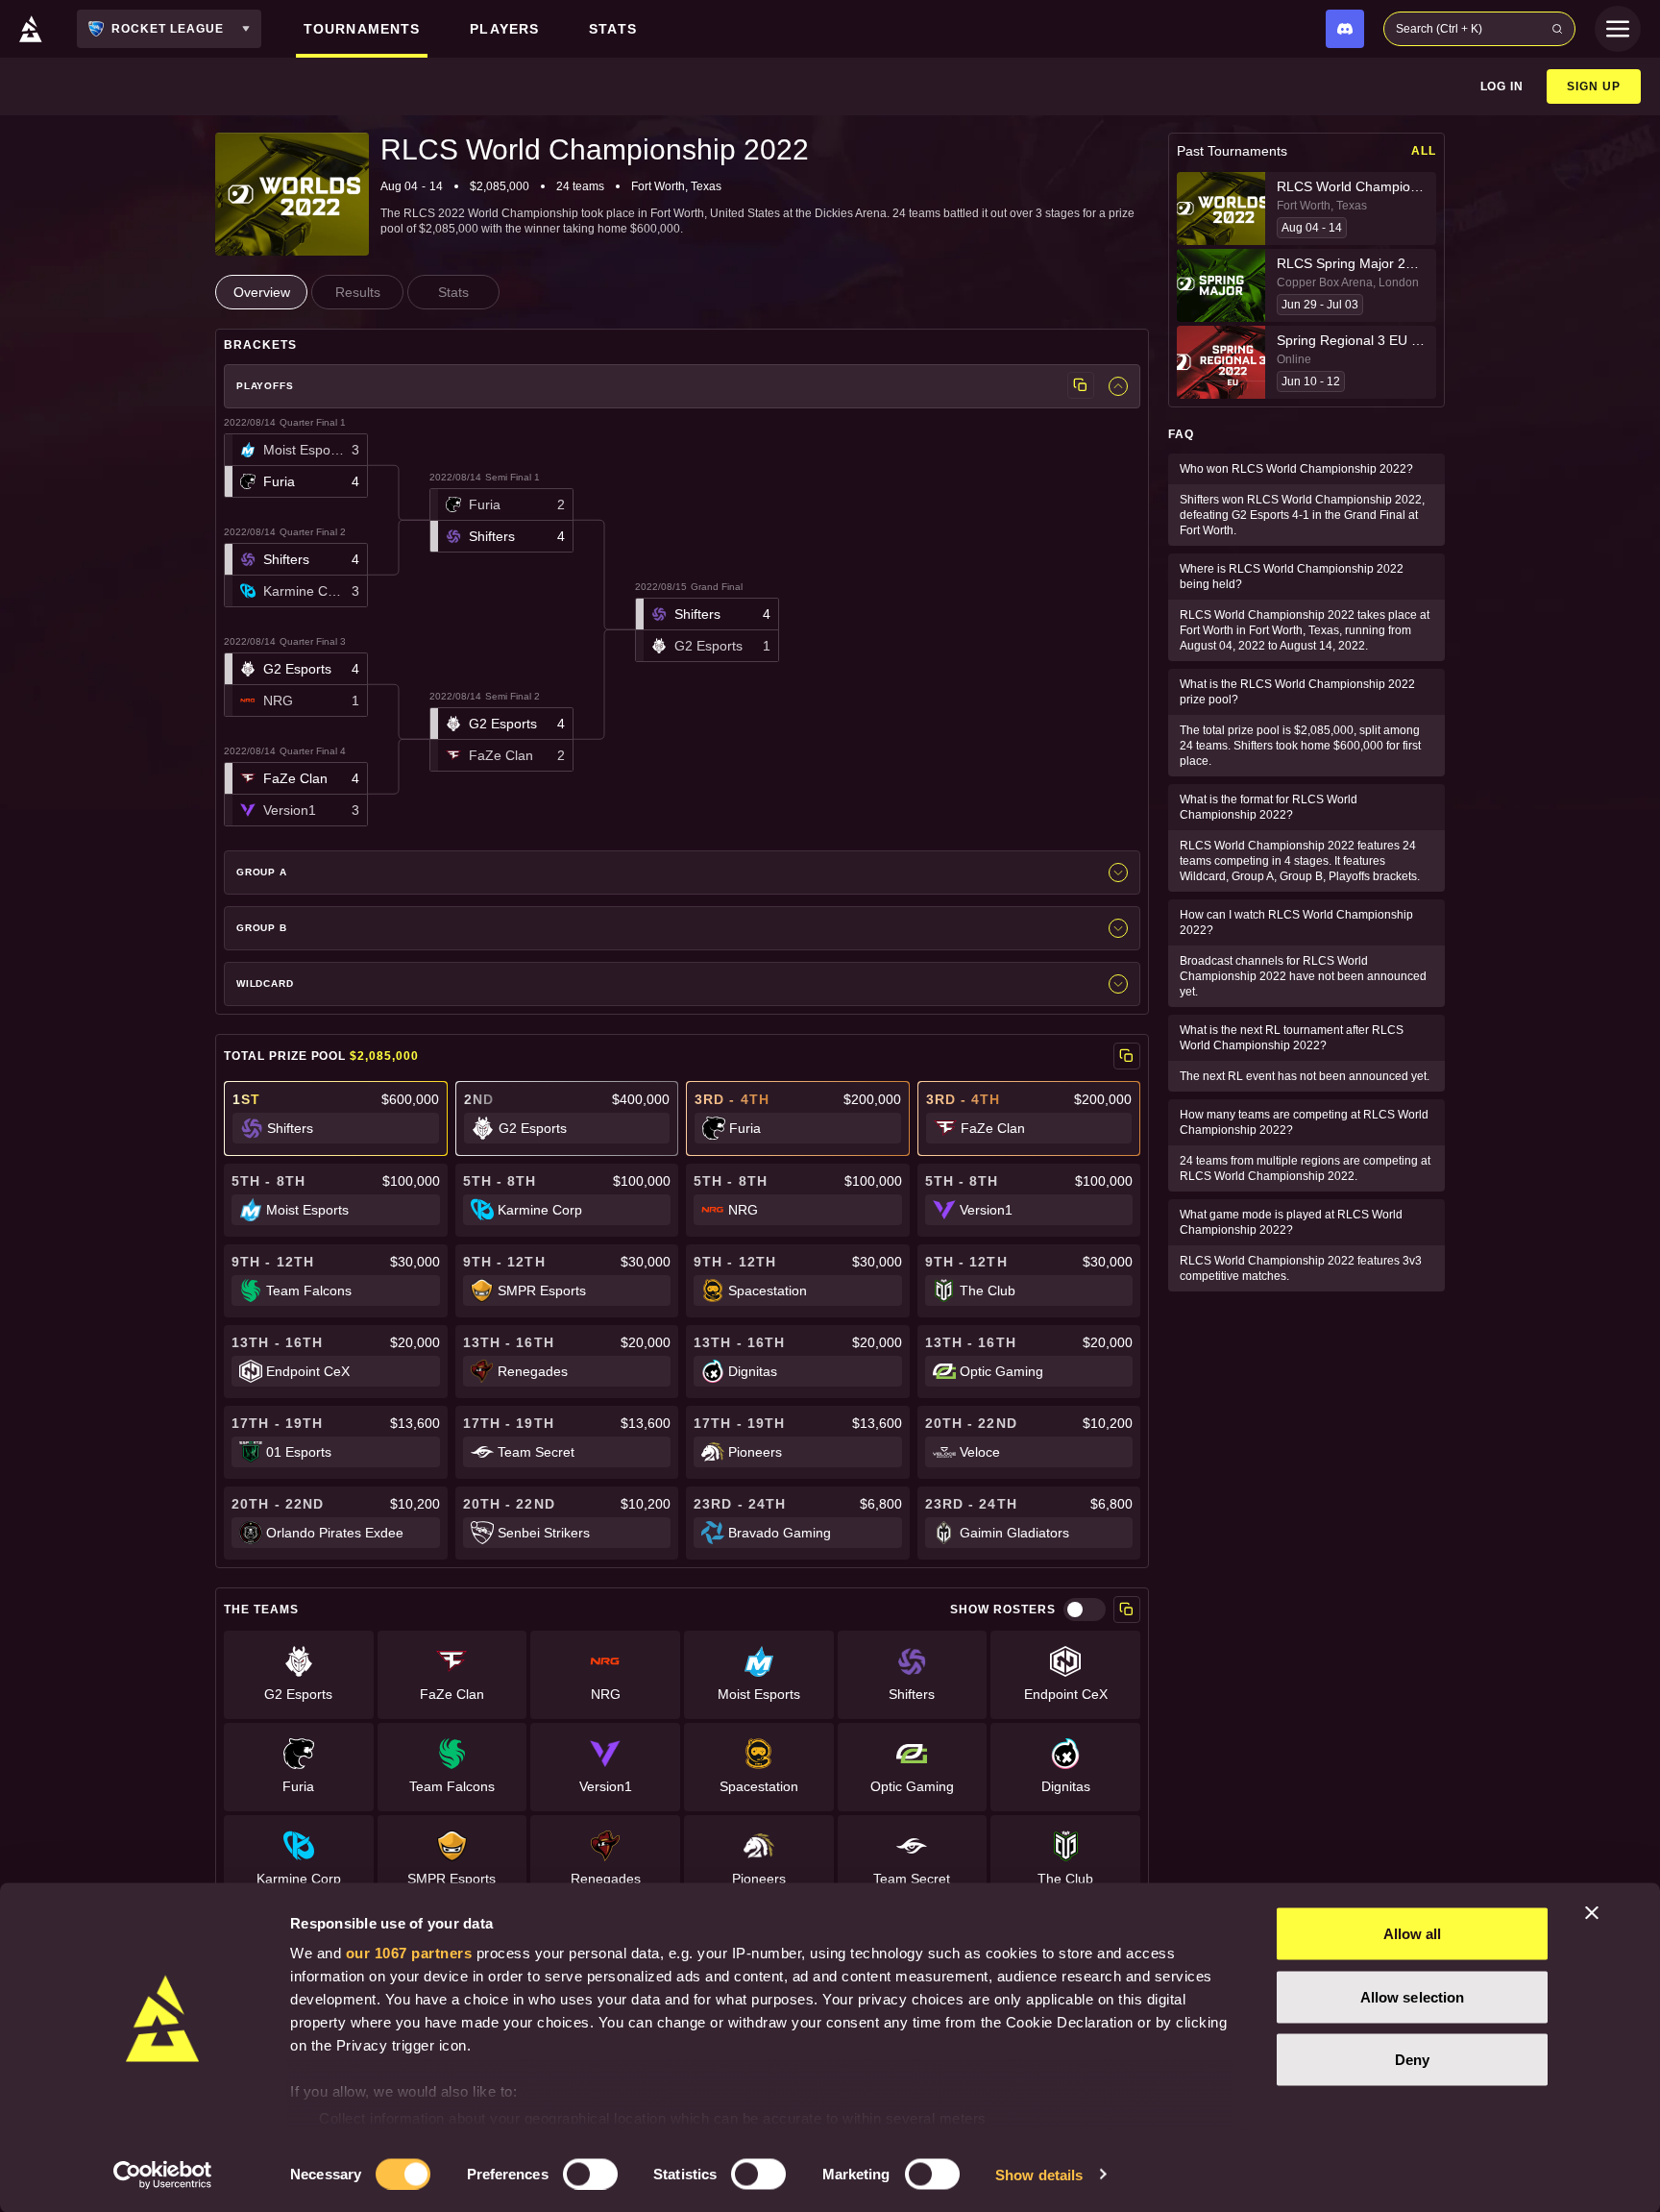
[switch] (590, 2174)
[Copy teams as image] (1127, 1610)
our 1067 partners (409, 1953)
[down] (1118, 386)
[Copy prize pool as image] (1127, 1056)
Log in (1502, 86)
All (1424, 151)
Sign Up (1594, 86)
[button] (296, 466)
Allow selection (1413, 1996)
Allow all (1413, 1934)
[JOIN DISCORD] (1345, 29)
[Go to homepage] (31, 29)
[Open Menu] (1618, 29)
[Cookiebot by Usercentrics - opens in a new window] (163, 2175)
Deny (1412, 2060)
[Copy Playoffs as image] (1081, 385)
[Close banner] (1592, 1913)
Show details (1039, 2174)
